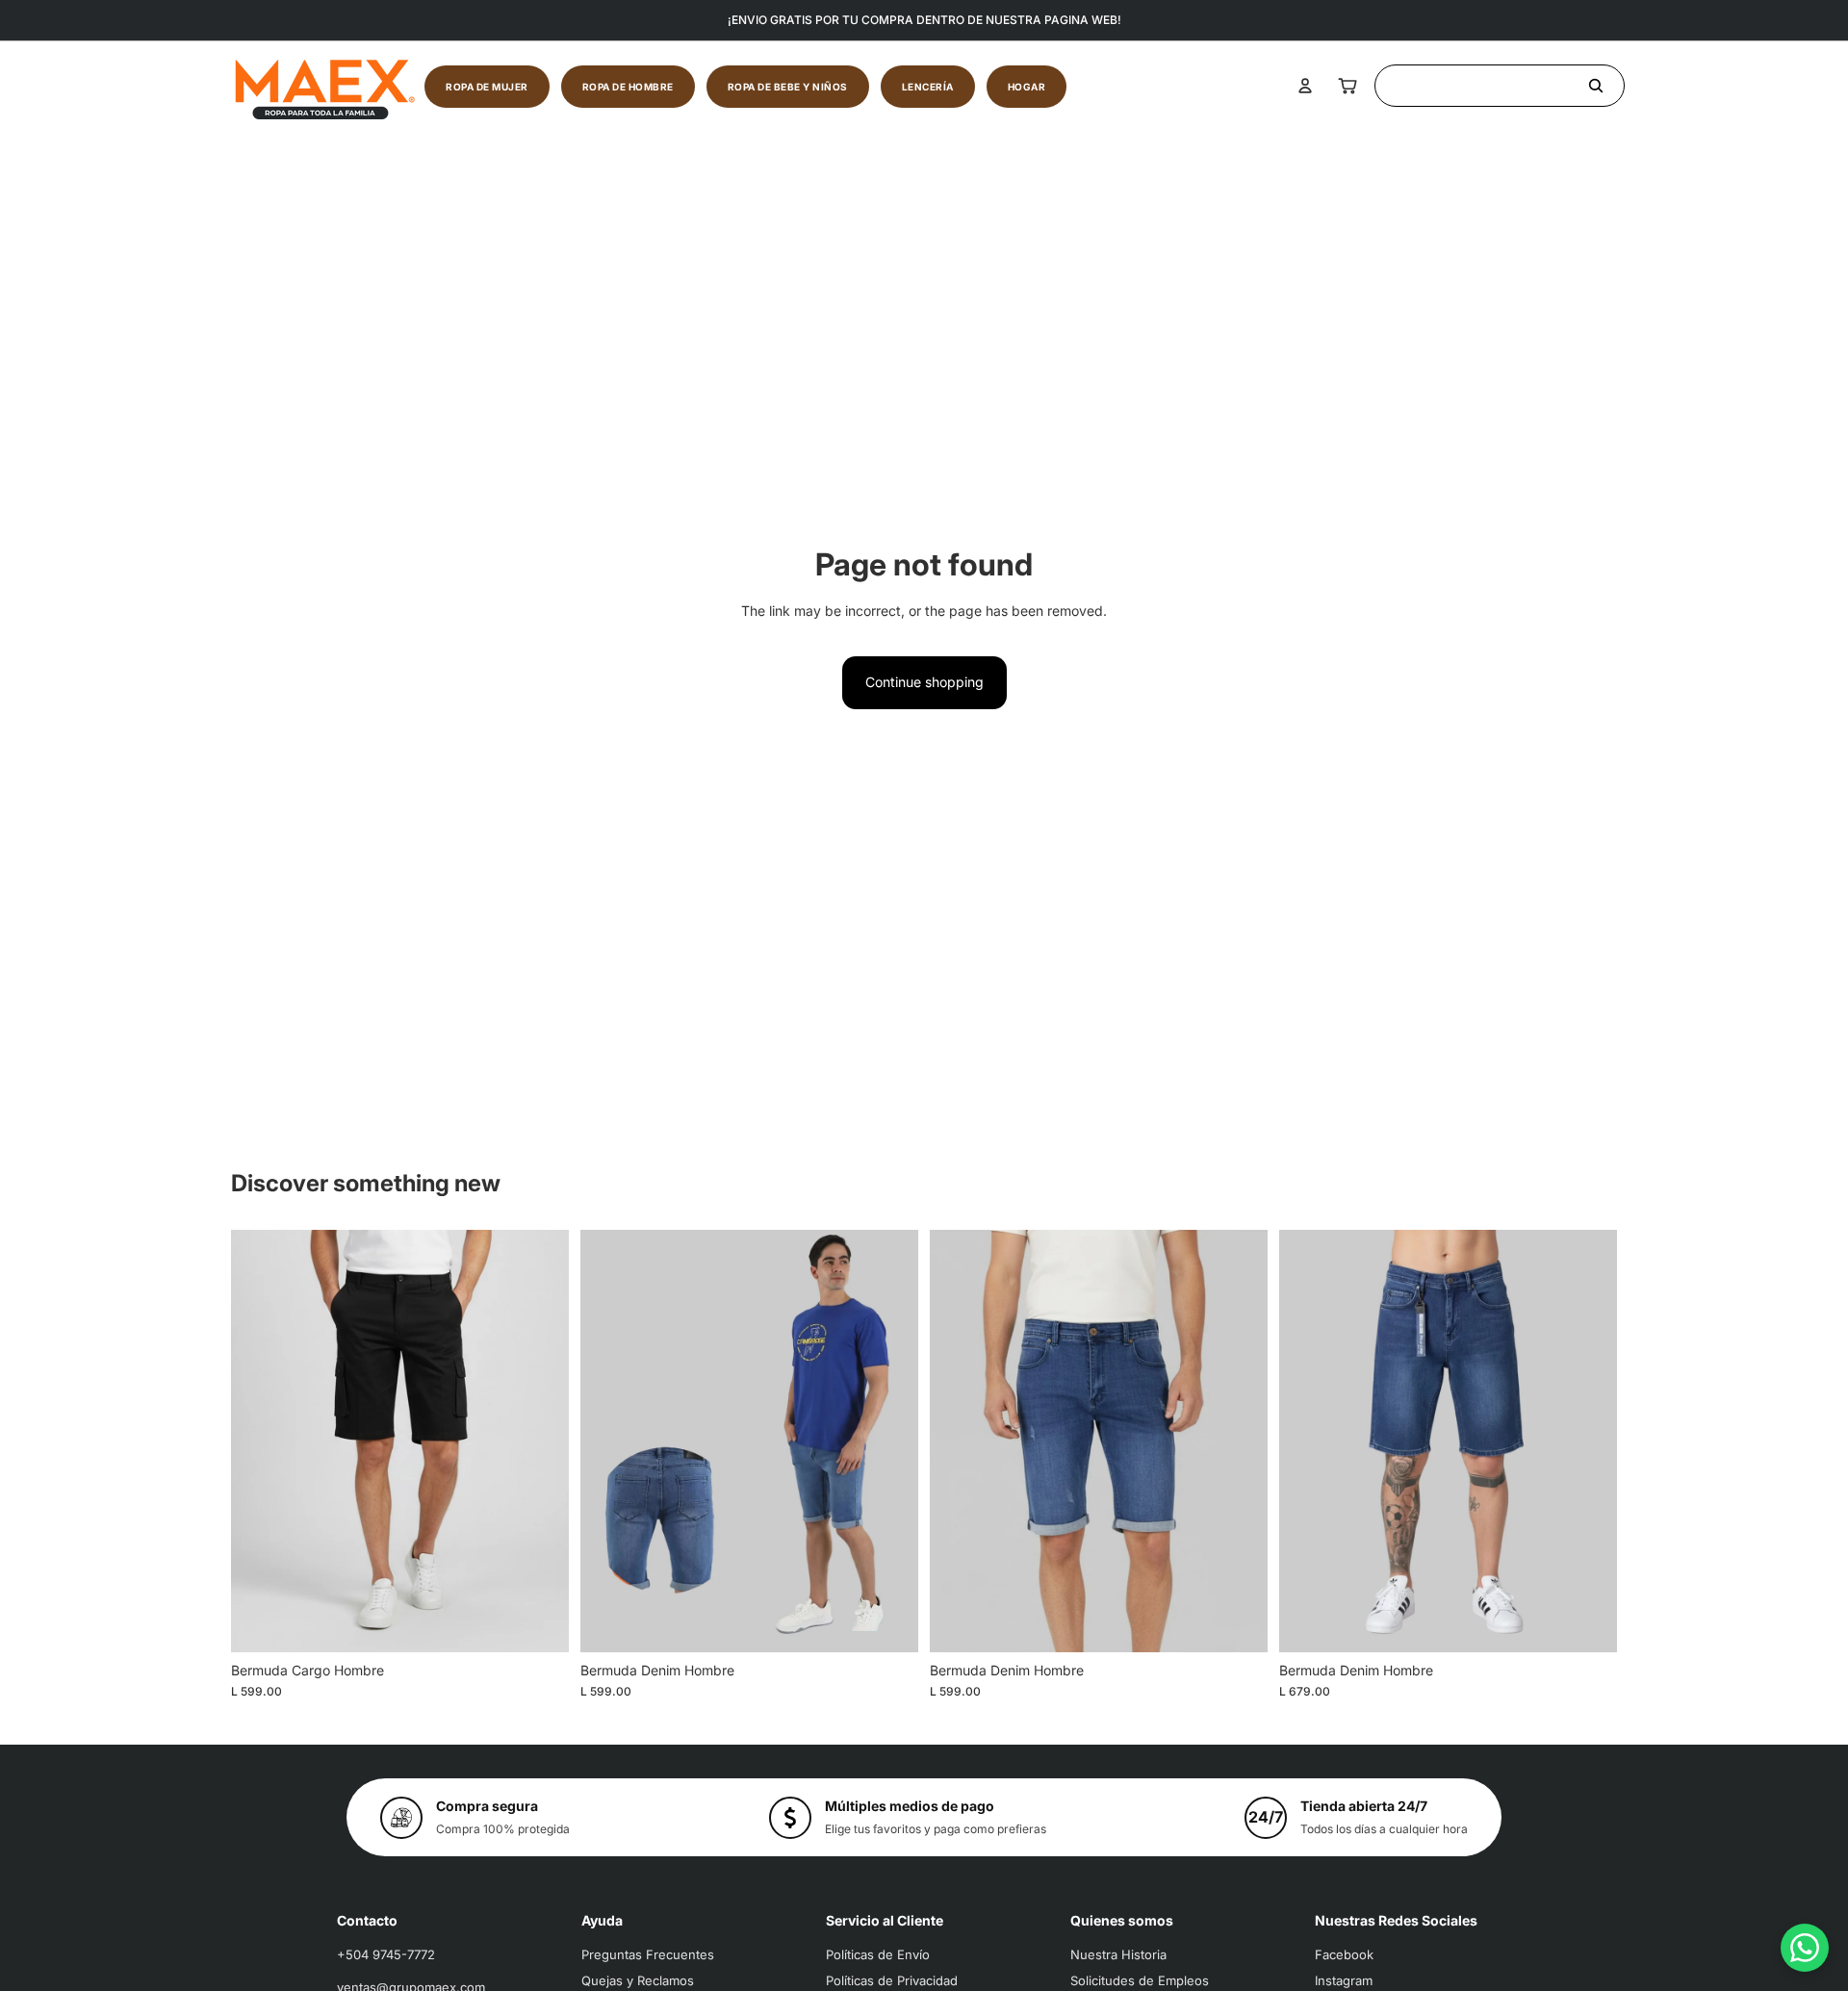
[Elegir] (539, 1622)
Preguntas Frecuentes (648, 1954)
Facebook (1344, 1954)
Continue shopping (924, 682)
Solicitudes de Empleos (1140, 1980)
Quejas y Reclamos (638, 1980)
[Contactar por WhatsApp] (1805, 1948)
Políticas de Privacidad (892, 1980)
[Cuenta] (1305, 86)
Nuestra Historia (1118, 1954)
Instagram (1344, 1980)
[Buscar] (1500, 86)
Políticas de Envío (878, 1954)
